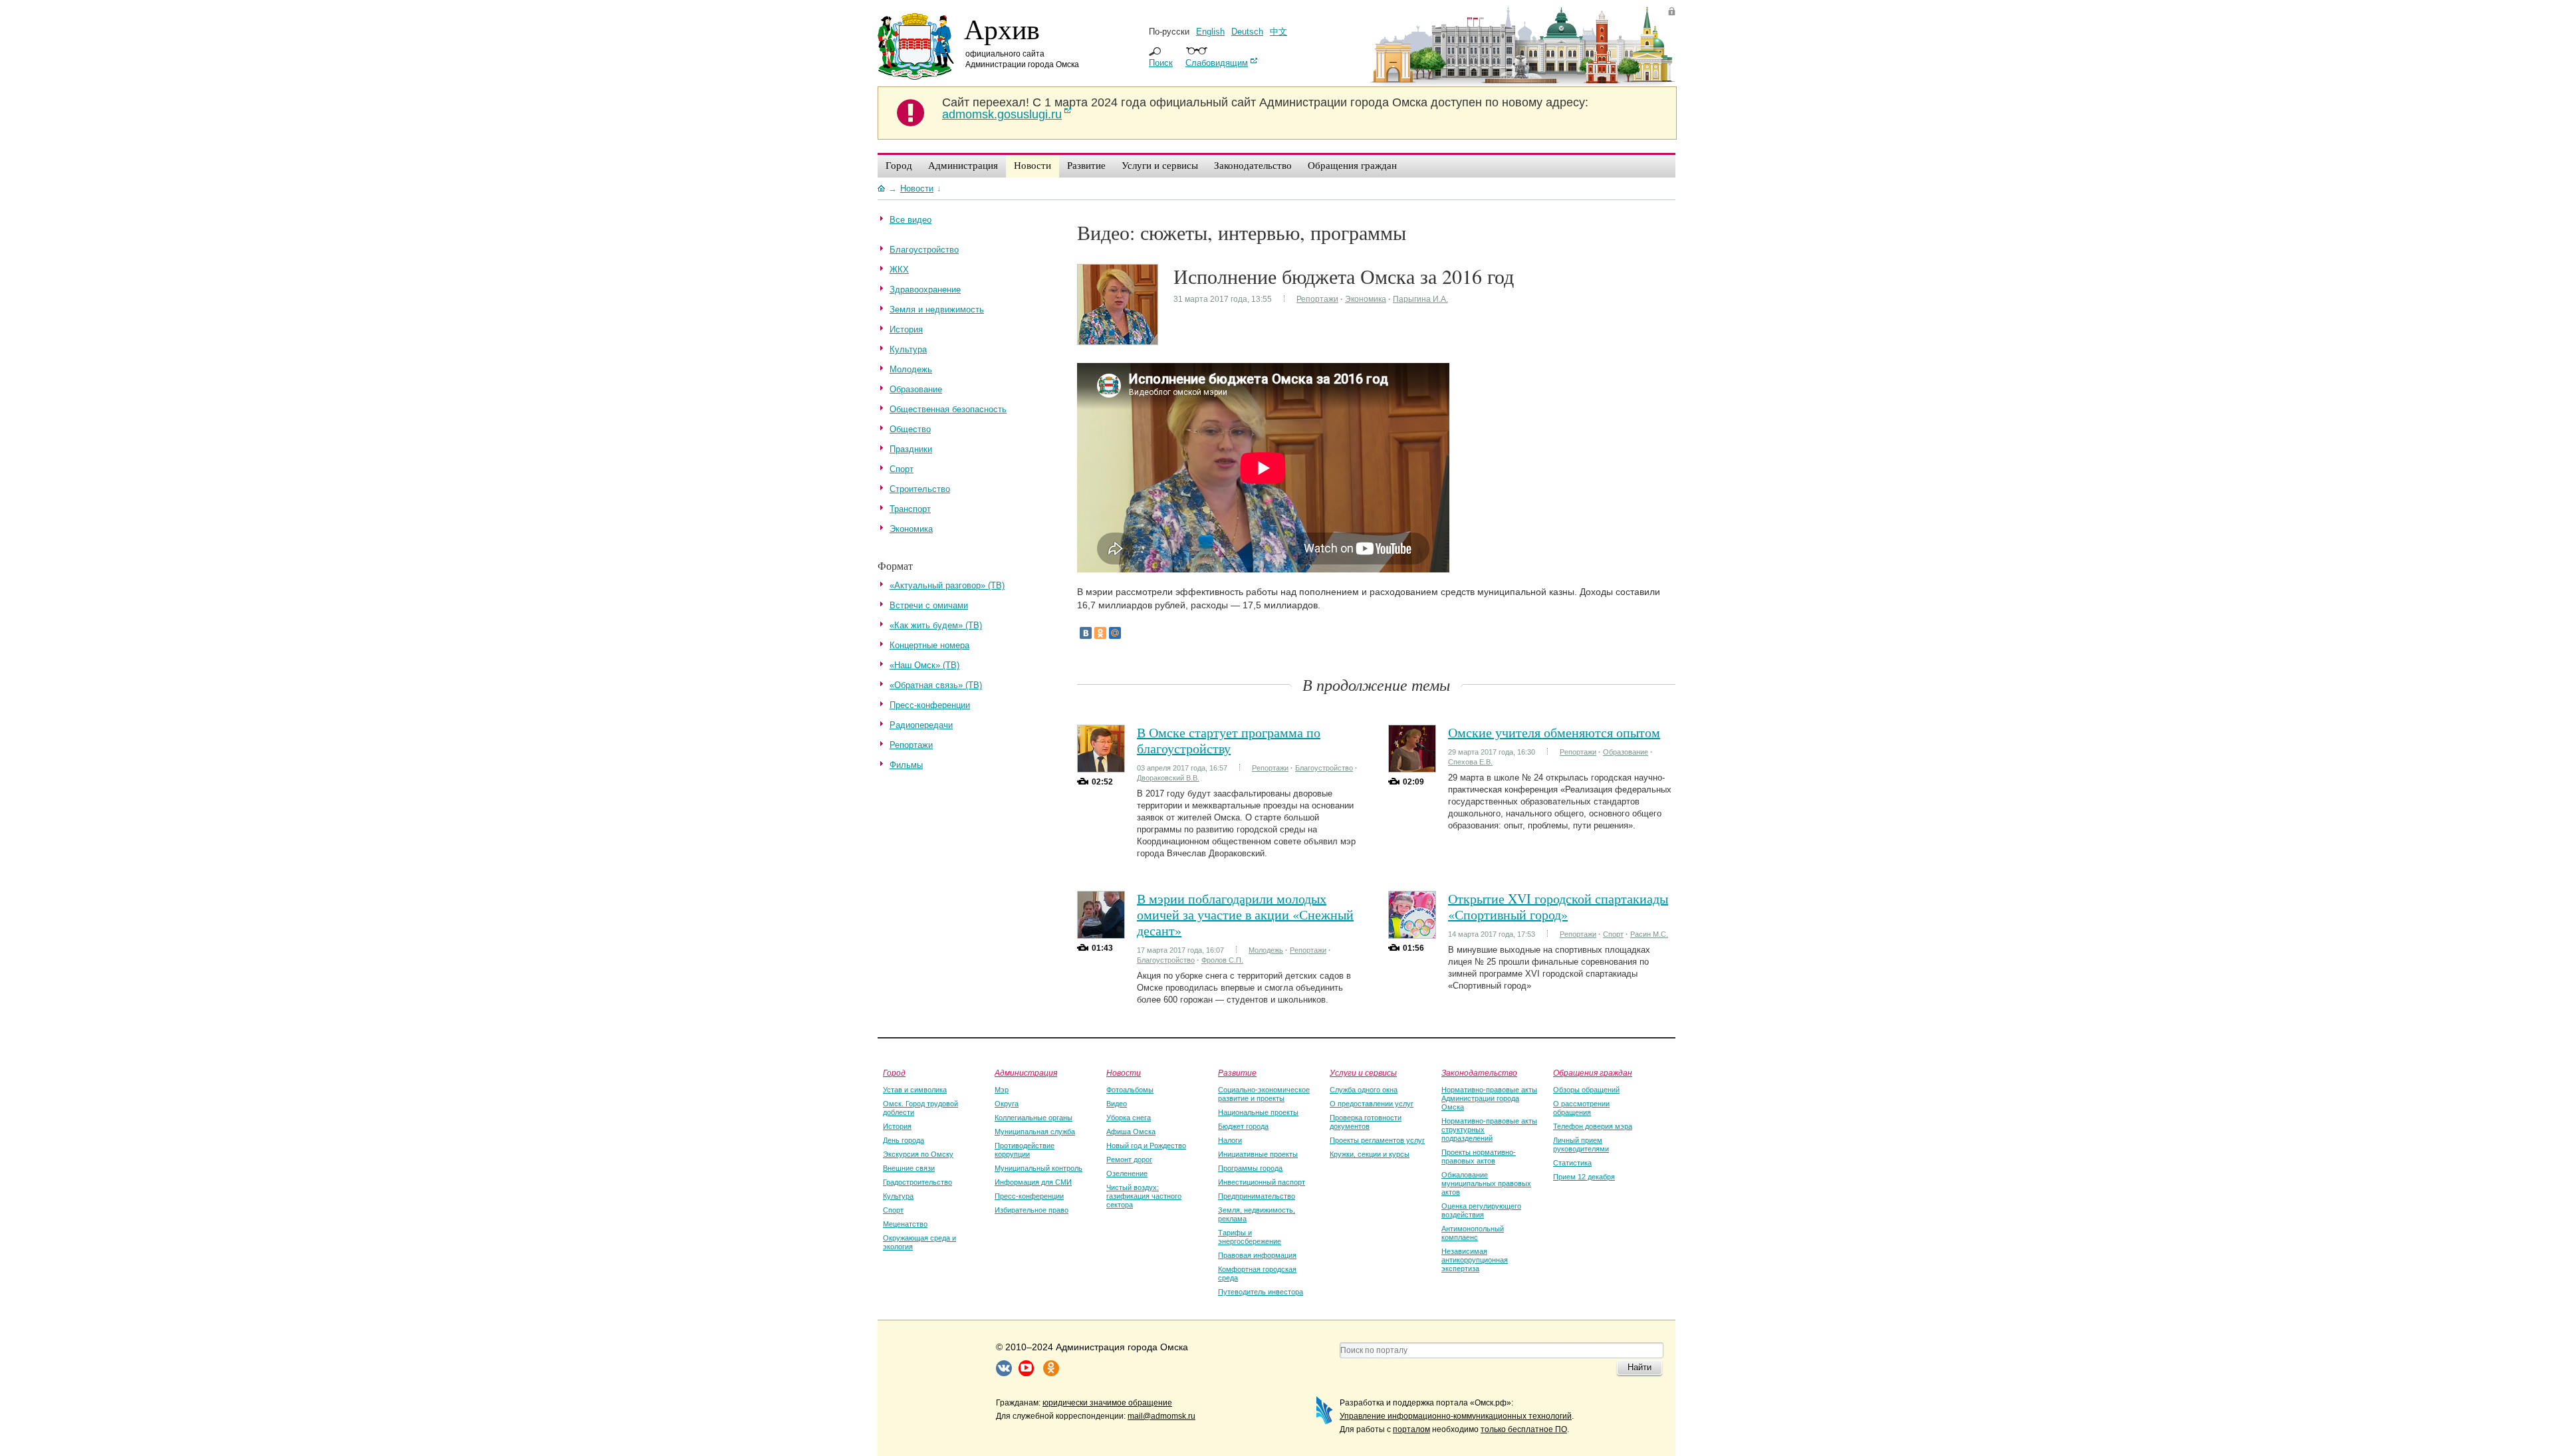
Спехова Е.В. (1470, 762)
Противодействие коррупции (1025, 1150)
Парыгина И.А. (1420, 299)
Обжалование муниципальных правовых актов (1486, 1183)
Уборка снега (1129, 1118)
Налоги (1230, 1140)
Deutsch (1247, 32)
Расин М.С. (1649, 934)
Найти (1640, 1367)
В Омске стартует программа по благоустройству (1229, 740)
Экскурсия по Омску (918, 1154)
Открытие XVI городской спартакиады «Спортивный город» (1558, 907)
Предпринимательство (1257, 1196)
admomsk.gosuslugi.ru (1002, 114)
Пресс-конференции (1029, 1196)
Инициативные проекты (1258, 1154)
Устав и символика (915, 1090)
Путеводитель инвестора (1261, 1292)
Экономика (1366, 299)
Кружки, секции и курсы (1370, 1154)
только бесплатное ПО (1524, 1429)
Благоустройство (1324, 768)
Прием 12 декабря (1584, 1177)
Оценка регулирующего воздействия (1481, 1210)
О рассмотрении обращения (1581, 1108)
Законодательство (1479, 1072)
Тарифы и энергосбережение (1250, 1237)
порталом (1411, 1429)
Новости (1124, 1072)
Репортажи (1317, 299)
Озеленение (1127, 1173)
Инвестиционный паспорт (1262, 1182)
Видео (1117, 1104)
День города (904, 1140)
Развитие (1237, 1072)
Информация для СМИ (1033, 1182)
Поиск (1161, 63)
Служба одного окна (1364, 1090)
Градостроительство (917, 1182)
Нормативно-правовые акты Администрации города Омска (1489, 1098)
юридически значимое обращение (1107, 1403)
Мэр (1002, 1090)
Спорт (1613, 934)
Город (894, 1072)
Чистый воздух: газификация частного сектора (1144, 1196)
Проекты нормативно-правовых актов (1479, 1156)
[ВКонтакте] (1086, 633)
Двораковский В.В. (1168, 778)
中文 (1278, 32)
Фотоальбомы (1130, 1090)
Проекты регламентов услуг (1377, 1140)
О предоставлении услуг (1372, 1104)
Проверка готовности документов (1366, 1122)
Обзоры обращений (1586, 1090)
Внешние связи (909, 1168)
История (897, 1126)
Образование (1626, 752)
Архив (1002, 29)
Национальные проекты (1258, 1112)
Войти (1672, 11)
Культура (898, 1196)
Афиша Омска (1131, 1132)
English (1210, 32)
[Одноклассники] (1100, 633)
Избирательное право (1032, 1210)
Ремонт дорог (1129, 1159)
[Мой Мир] (1115, 633)
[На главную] (881, 188)
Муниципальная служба (1035, 1132)
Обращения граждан (1593, 1072)
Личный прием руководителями (1581, 1145)
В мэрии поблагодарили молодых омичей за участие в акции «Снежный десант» (1245, 914)
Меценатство (905, 1224)
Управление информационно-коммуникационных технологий (1456, 1416)
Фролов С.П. (1222, 960)
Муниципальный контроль (1038, 1168)
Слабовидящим (1217, 63)
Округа (1007, 1104)
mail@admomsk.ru (1161, 1416)
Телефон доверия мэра (1593, 1126)
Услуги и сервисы (1363, 1072)
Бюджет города (1243, 1126)
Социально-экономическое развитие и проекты (1264, 1094)
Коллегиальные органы (1033, 1118)
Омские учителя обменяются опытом (1554, 732)
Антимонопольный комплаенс (1473, 1233)
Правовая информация (1257, 1255)
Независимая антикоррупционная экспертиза (1475, 1260)
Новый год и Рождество (1146, 1146)
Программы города (1250, 1168)
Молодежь (1266, 950)
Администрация (1026, 1072)
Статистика (1572, 1163)
